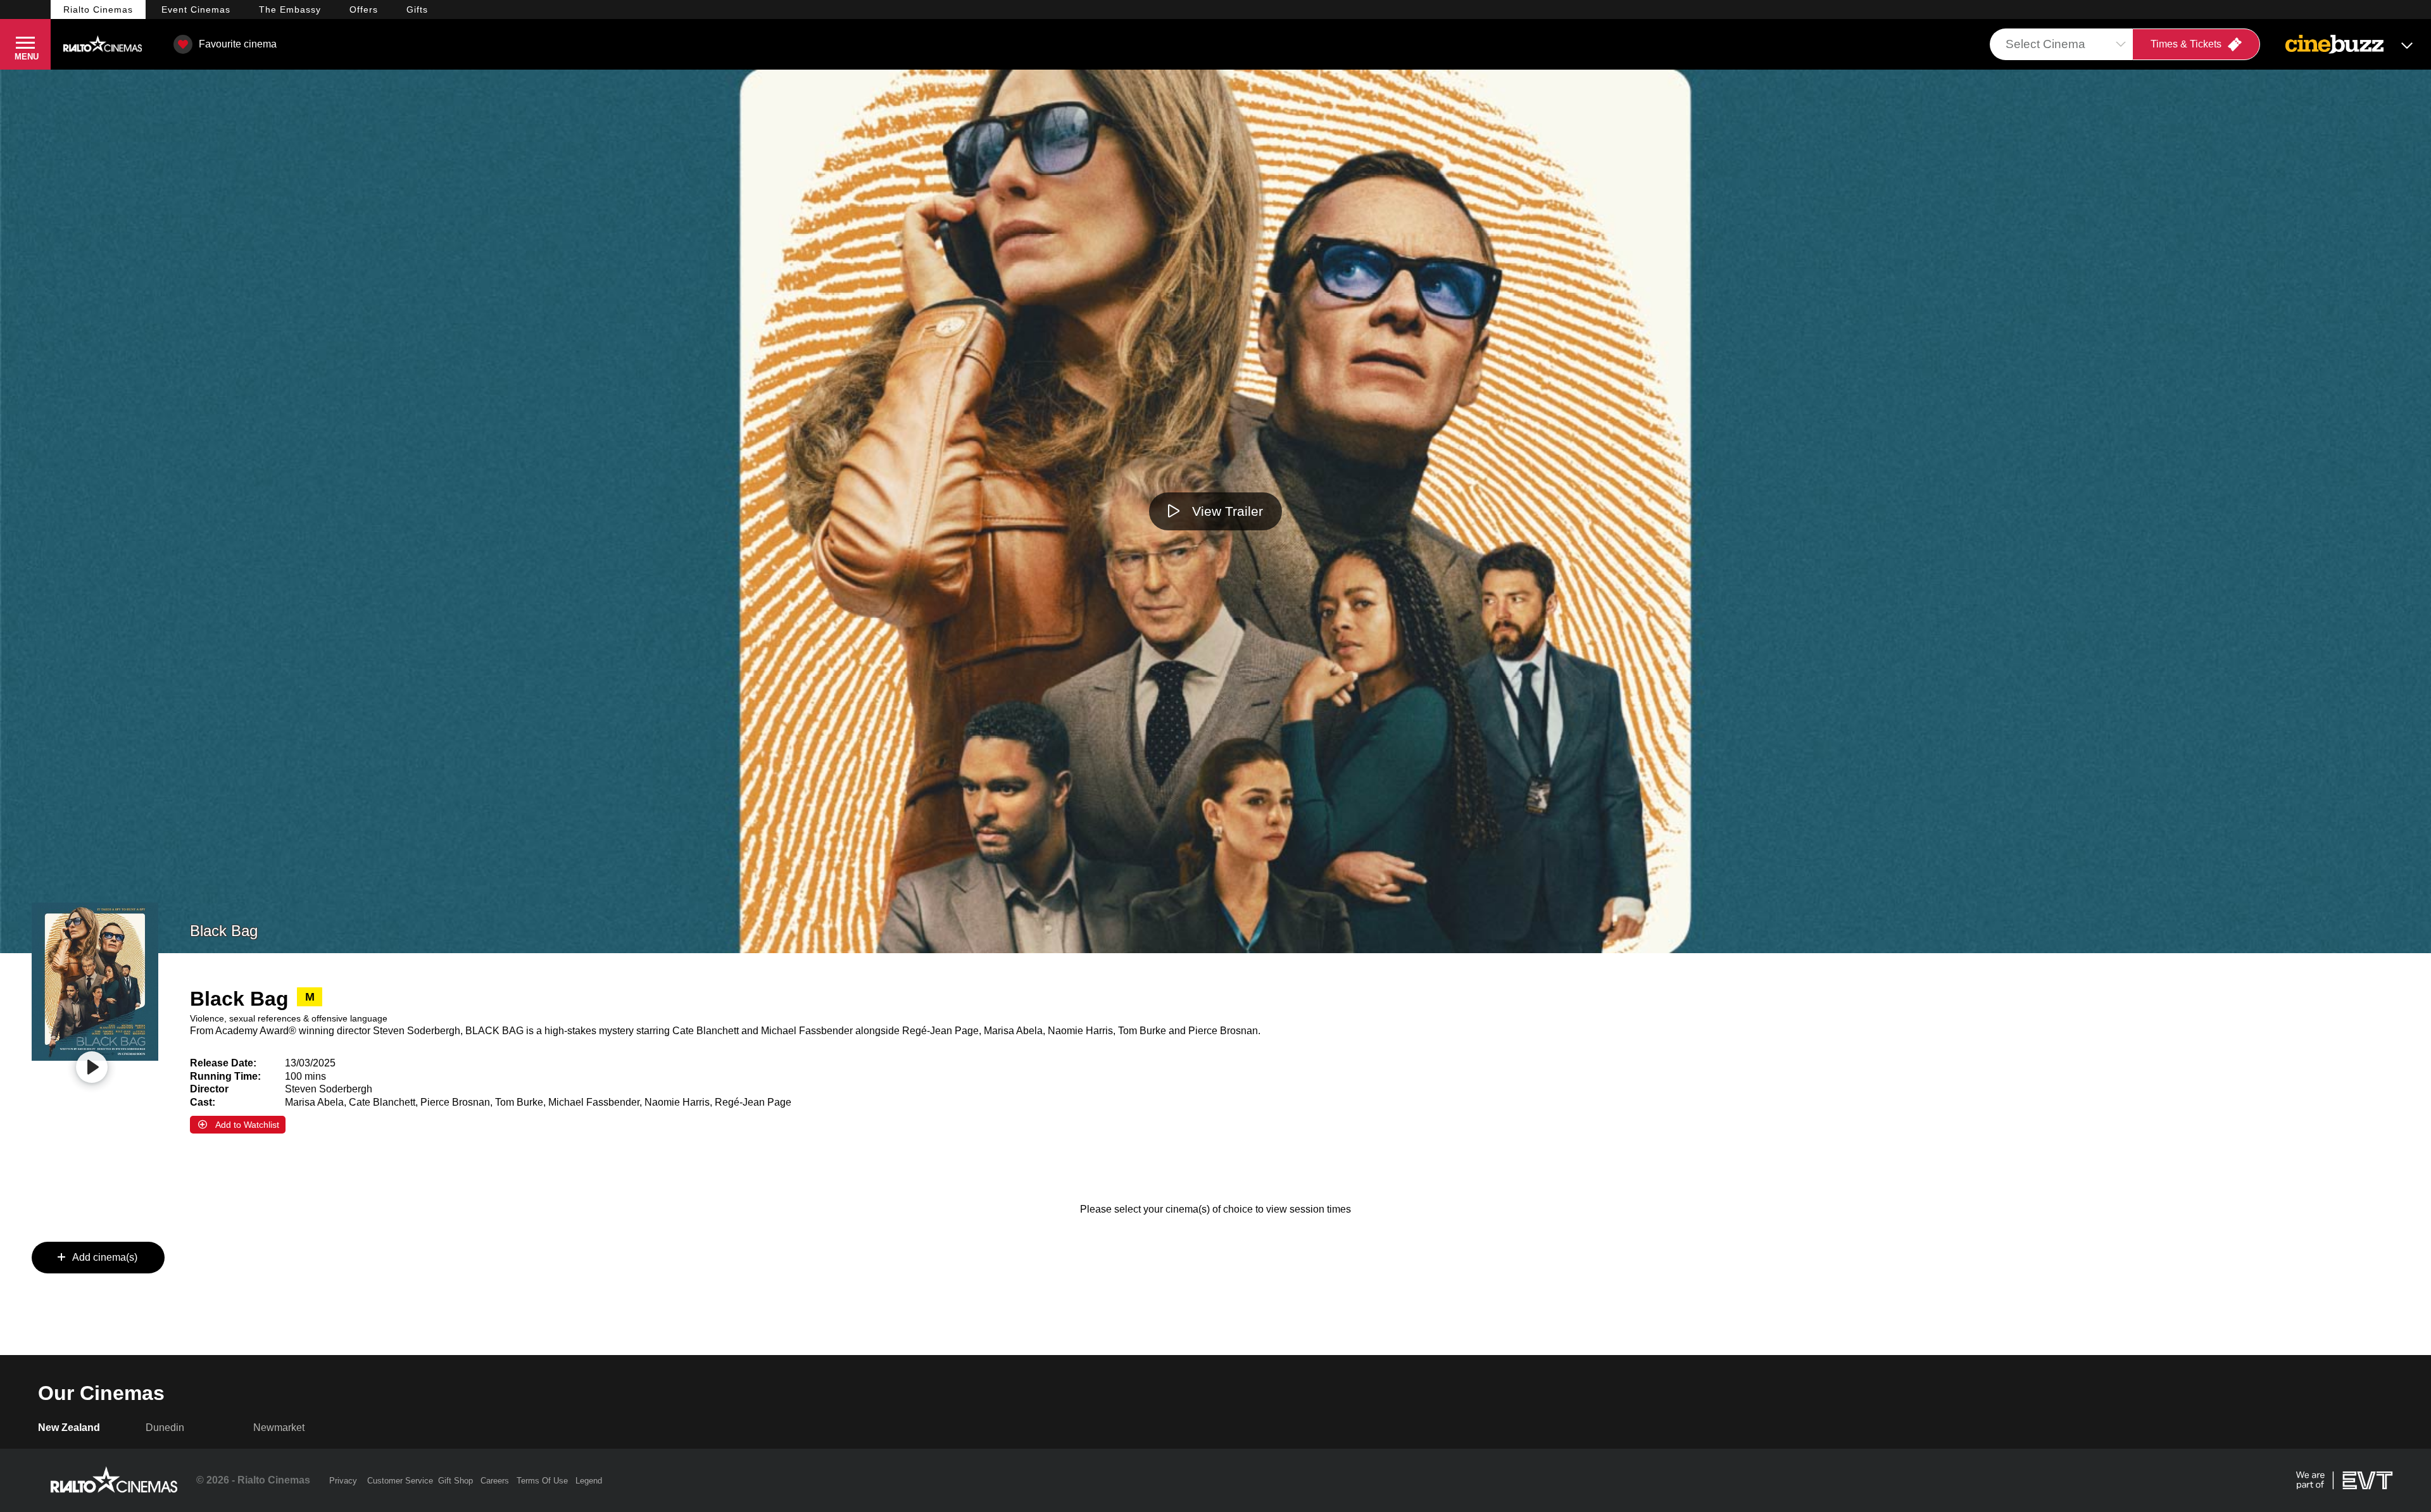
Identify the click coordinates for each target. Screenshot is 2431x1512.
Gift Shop (455, 1481)
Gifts (417, 9)
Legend (589, 1481)
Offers (364, 9)
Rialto (98, 9)
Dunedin (165, 1428)
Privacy (343, 1481)
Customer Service (400, 1481)
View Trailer (1228, 511)
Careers (495, 1481)
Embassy (290, 9)
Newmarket (279, 1428)
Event (196, 9)
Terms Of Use (542, 1481)
